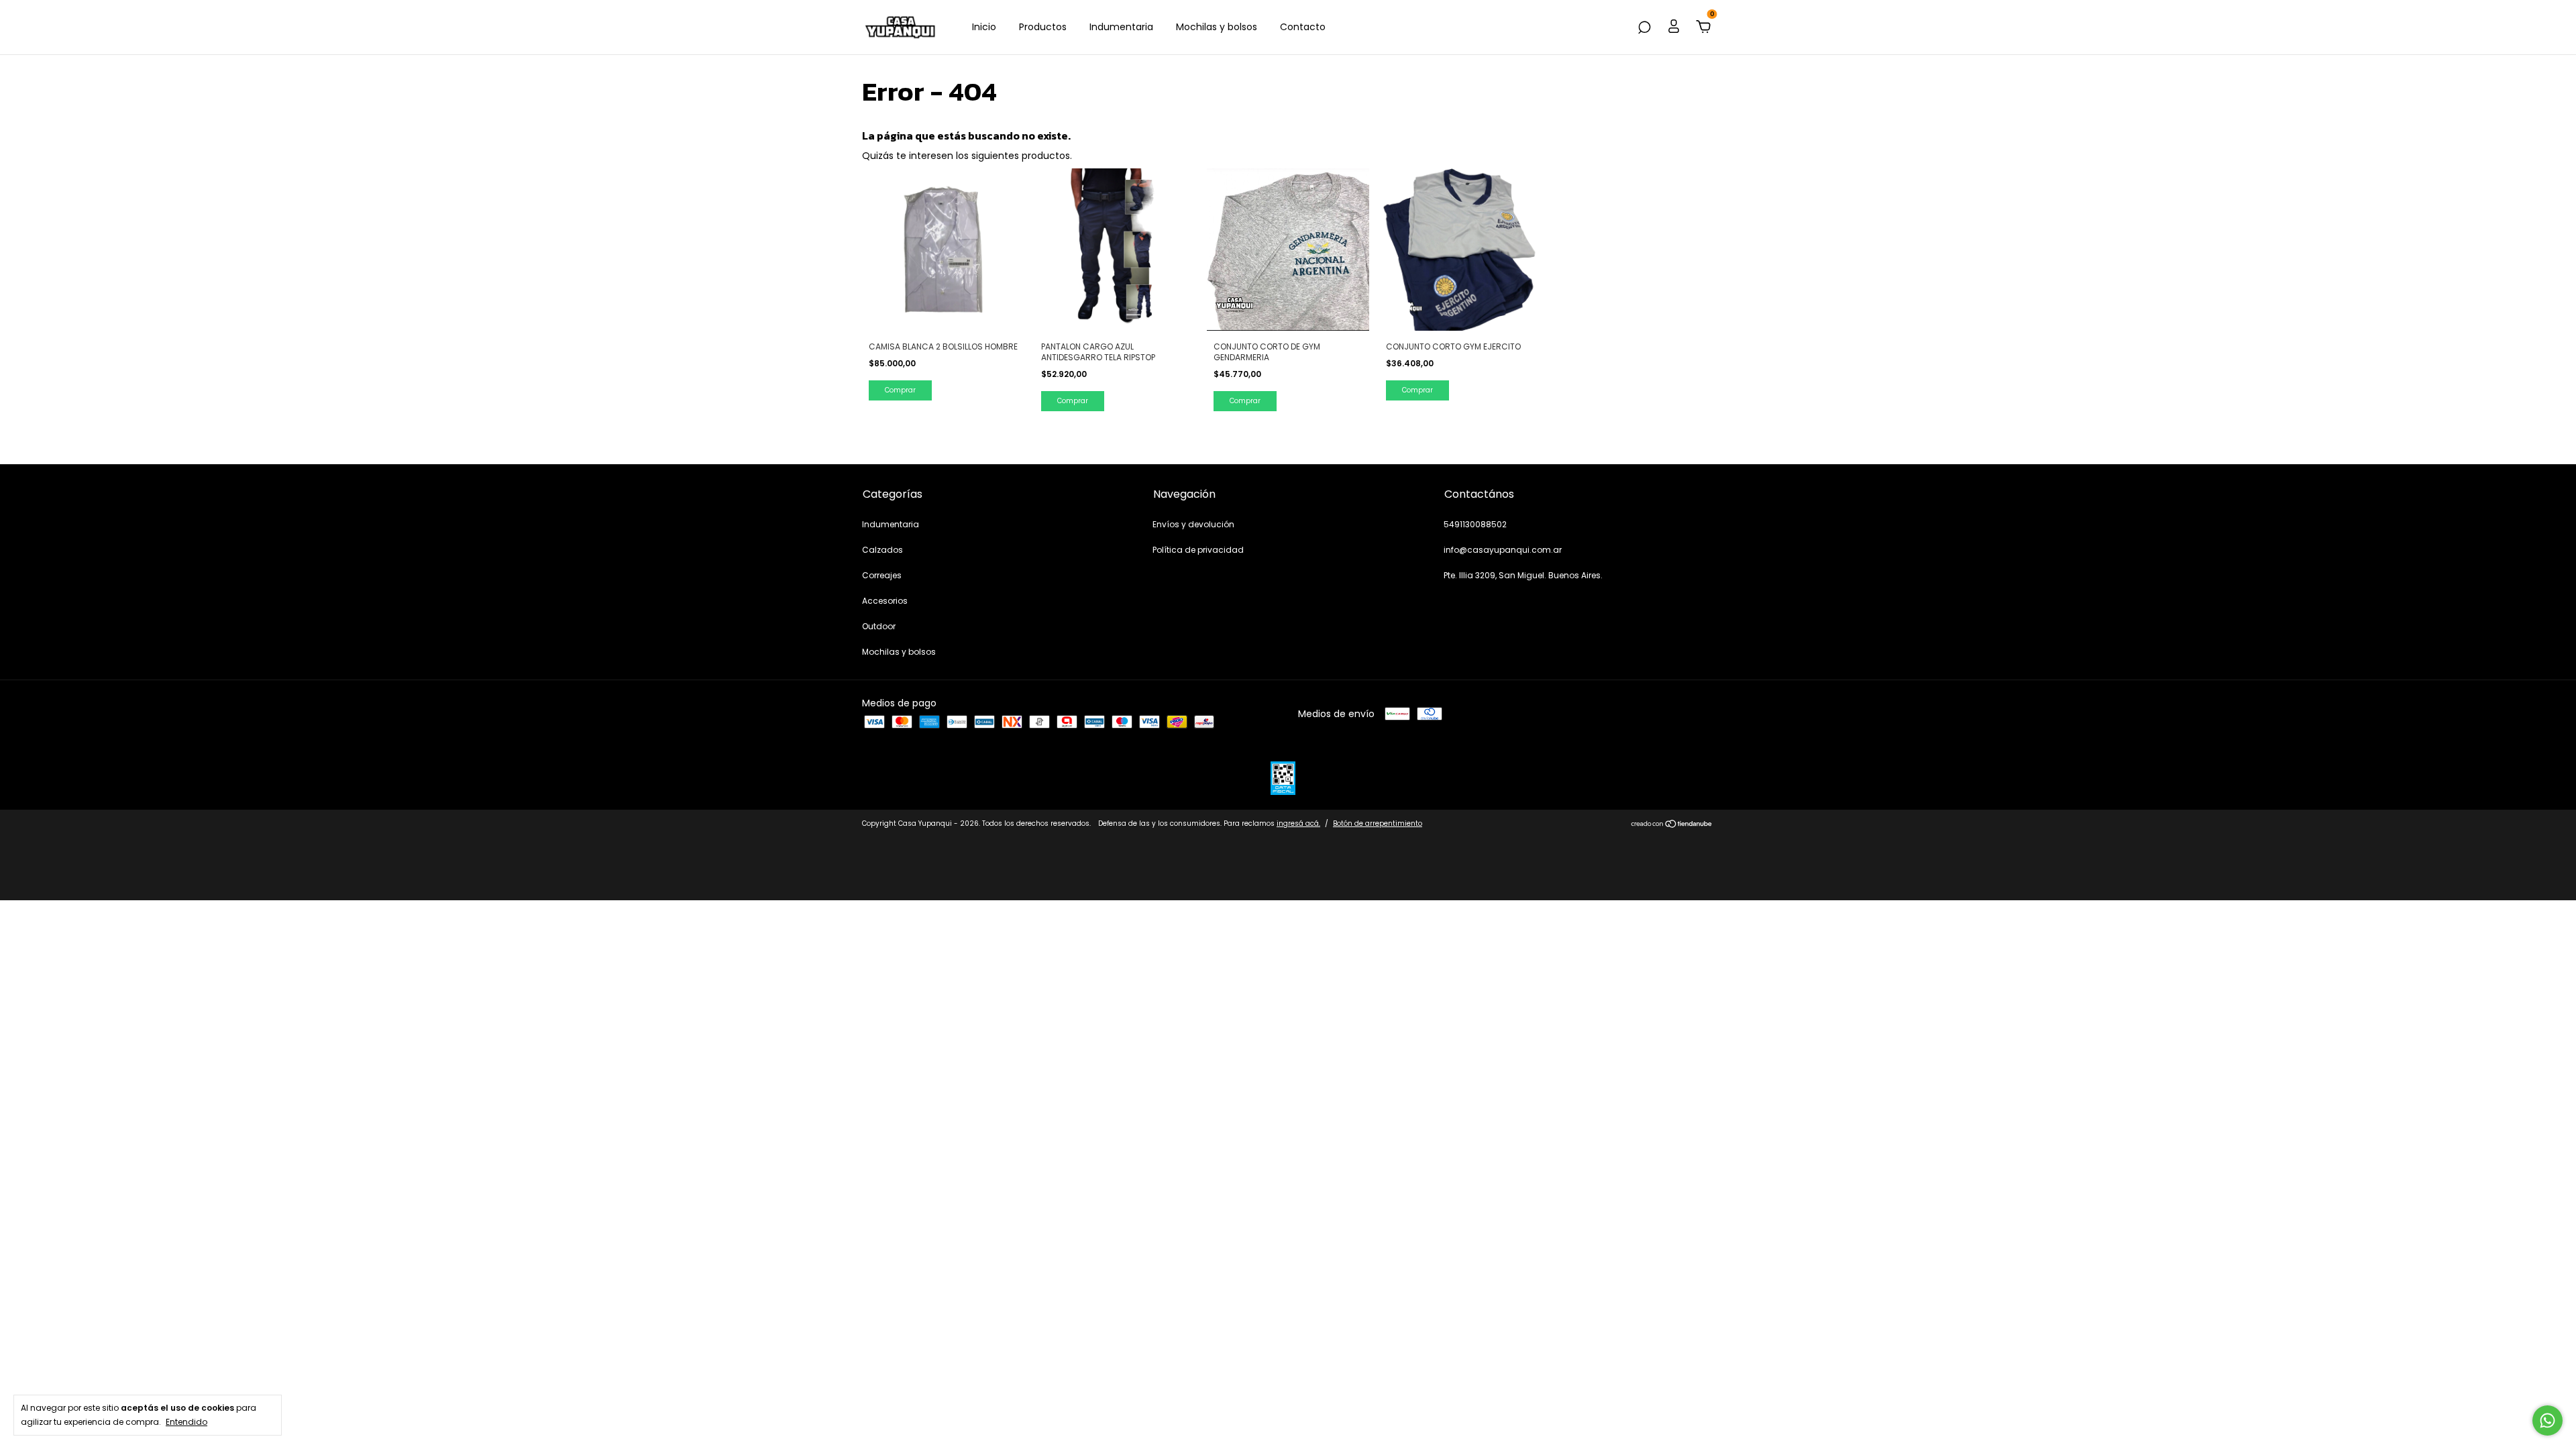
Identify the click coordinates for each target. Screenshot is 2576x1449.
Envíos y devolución (1193, 524)
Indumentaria (1121, 27)
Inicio (984, 27)
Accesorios (885, 601)
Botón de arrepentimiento (1378, 823)
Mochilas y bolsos (1217, 27)
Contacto (1303, 27)
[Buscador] (1644, 28)
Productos (1043, 27)
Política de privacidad (1198, 550)
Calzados (882, 550)
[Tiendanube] (1672, 825)
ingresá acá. (1298, 823)
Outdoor (879, 626)
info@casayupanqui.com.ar (1503, 550)
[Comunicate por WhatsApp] (2547, 1420)
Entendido (186, 1421)
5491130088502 (1475, 524)
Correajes (882, 575)
